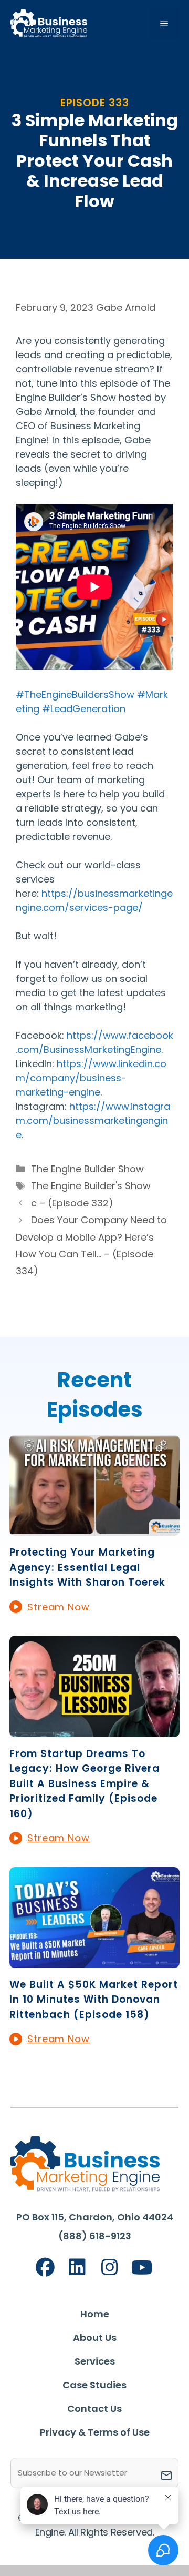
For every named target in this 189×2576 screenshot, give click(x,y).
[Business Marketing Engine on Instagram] (110, 2268)
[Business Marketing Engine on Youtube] (142, 2268)
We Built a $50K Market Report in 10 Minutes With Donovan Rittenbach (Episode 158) (94, 2000)
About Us (95, 2337)
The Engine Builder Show (87, 1169)
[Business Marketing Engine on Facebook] (45, 2268)
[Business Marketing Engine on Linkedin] (77, 2268)
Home (95, 2314)
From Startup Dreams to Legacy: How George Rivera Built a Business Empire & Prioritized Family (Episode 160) (85, 1784)
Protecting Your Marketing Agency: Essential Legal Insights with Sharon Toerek (87, 1567)
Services (95, 2361)
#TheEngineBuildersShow (75, 694)
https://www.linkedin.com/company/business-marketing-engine (91, 1078)
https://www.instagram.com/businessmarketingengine (93, 1120)
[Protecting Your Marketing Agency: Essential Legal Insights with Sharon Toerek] (94, 1529)
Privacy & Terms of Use (95, 2432)
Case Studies (94, 2385)
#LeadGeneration (84, 709)
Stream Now (59, 1607)
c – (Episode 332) (72, 1203)
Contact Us (94, 2408)
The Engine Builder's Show (91, 1186)
